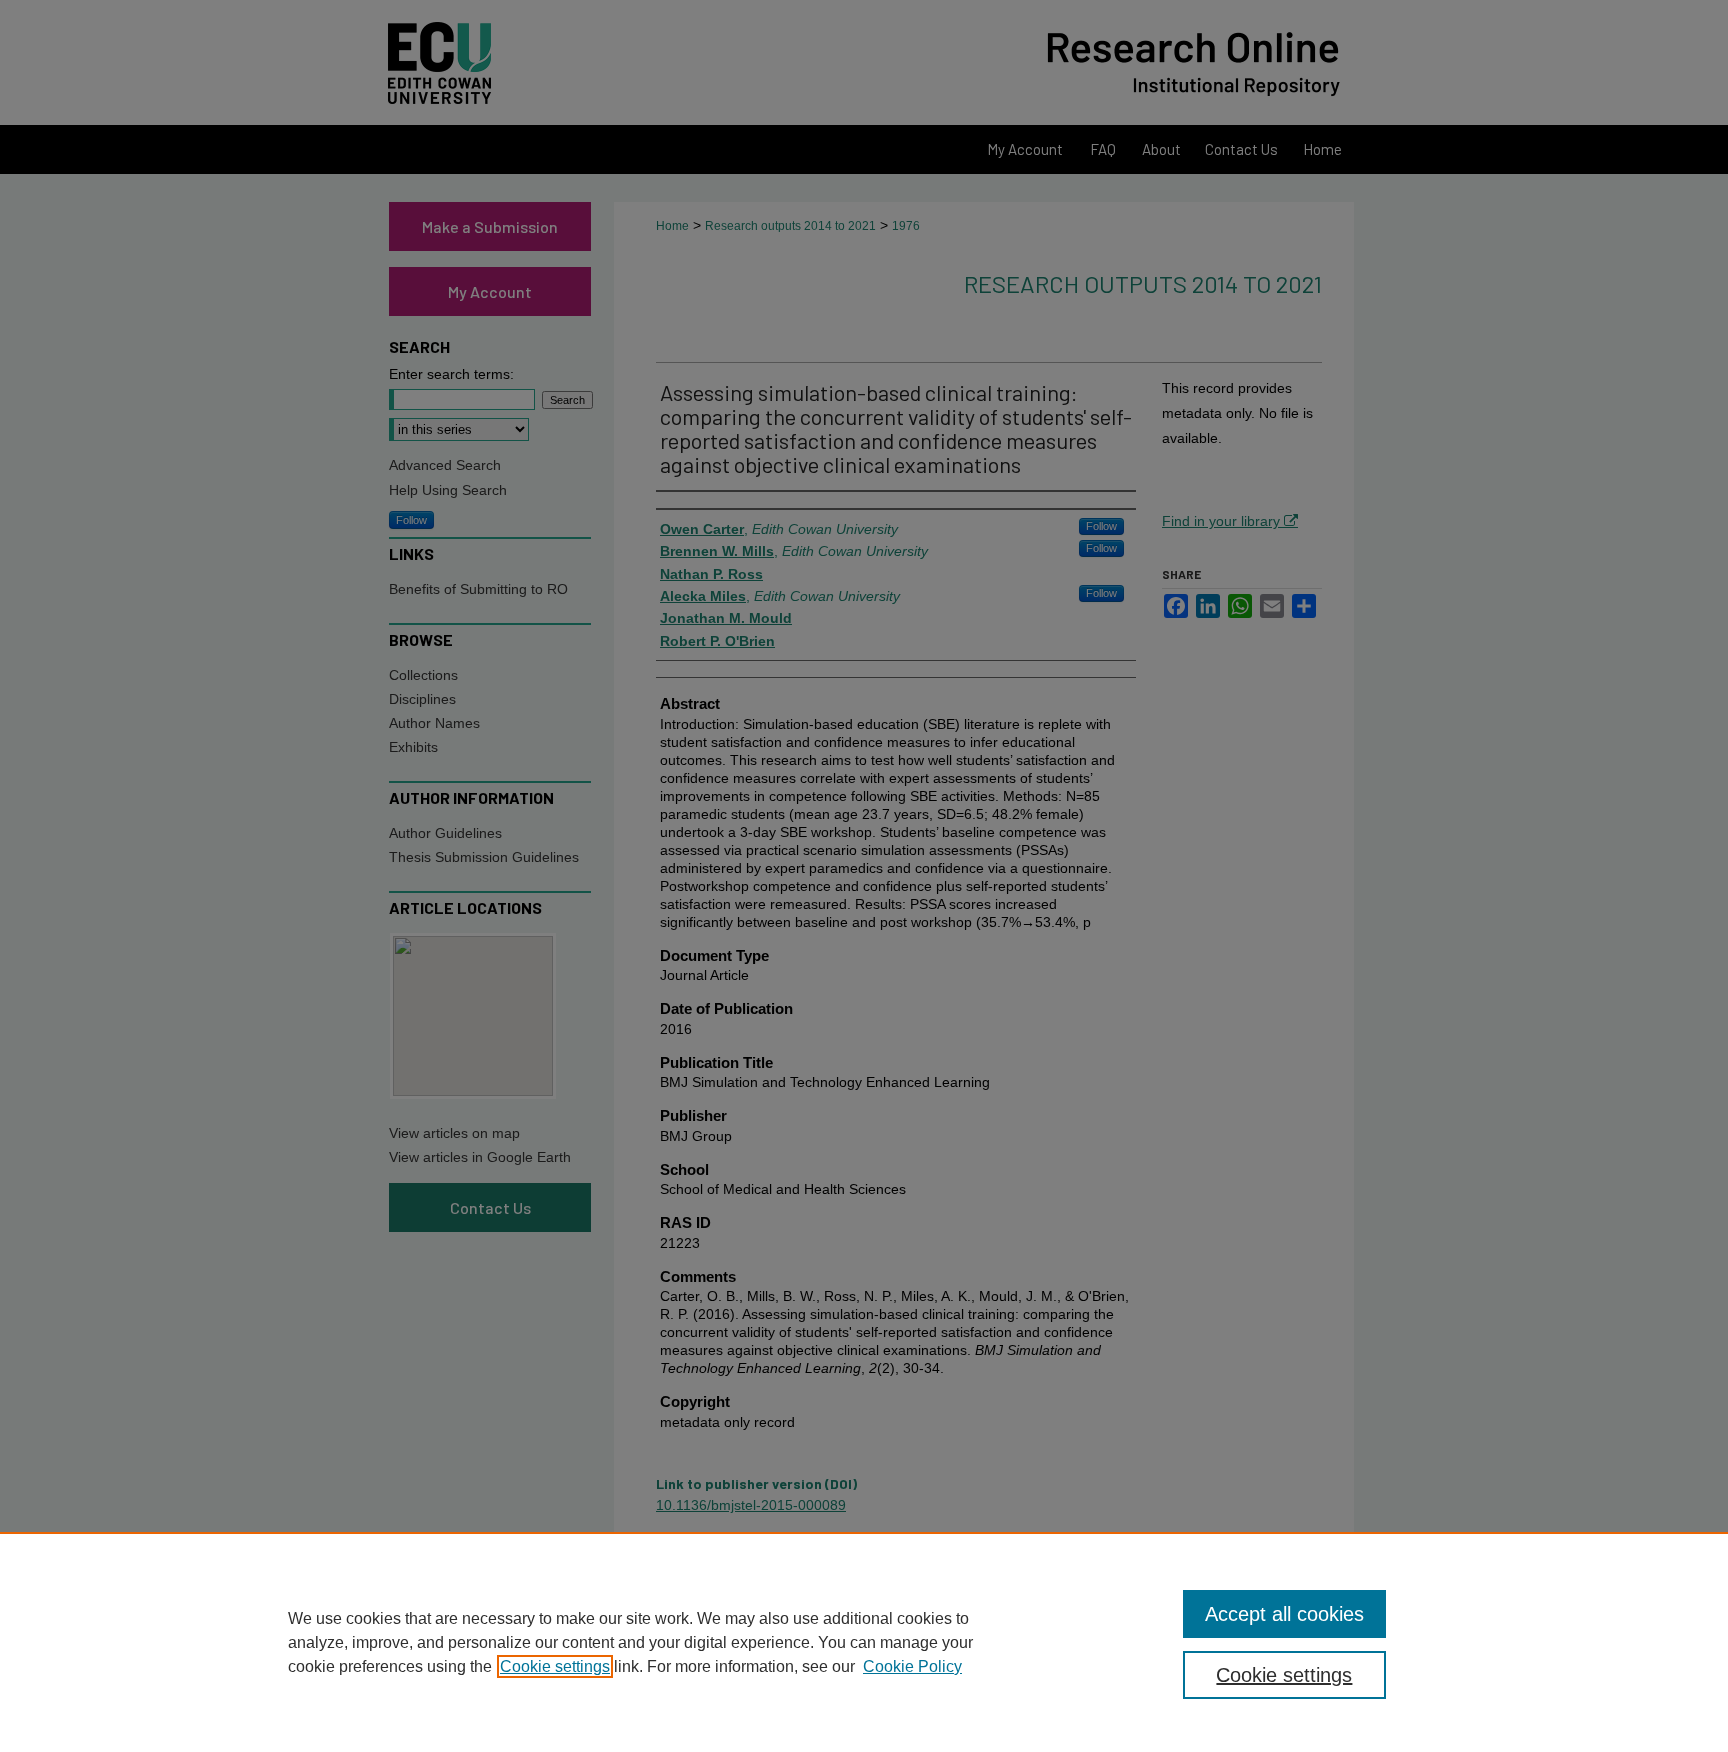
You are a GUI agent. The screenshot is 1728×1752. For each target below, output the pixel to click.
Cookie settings (555, 1666)
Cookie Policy (912, 1666)
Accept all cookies (1284, 1614)
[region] (864, 1642)
